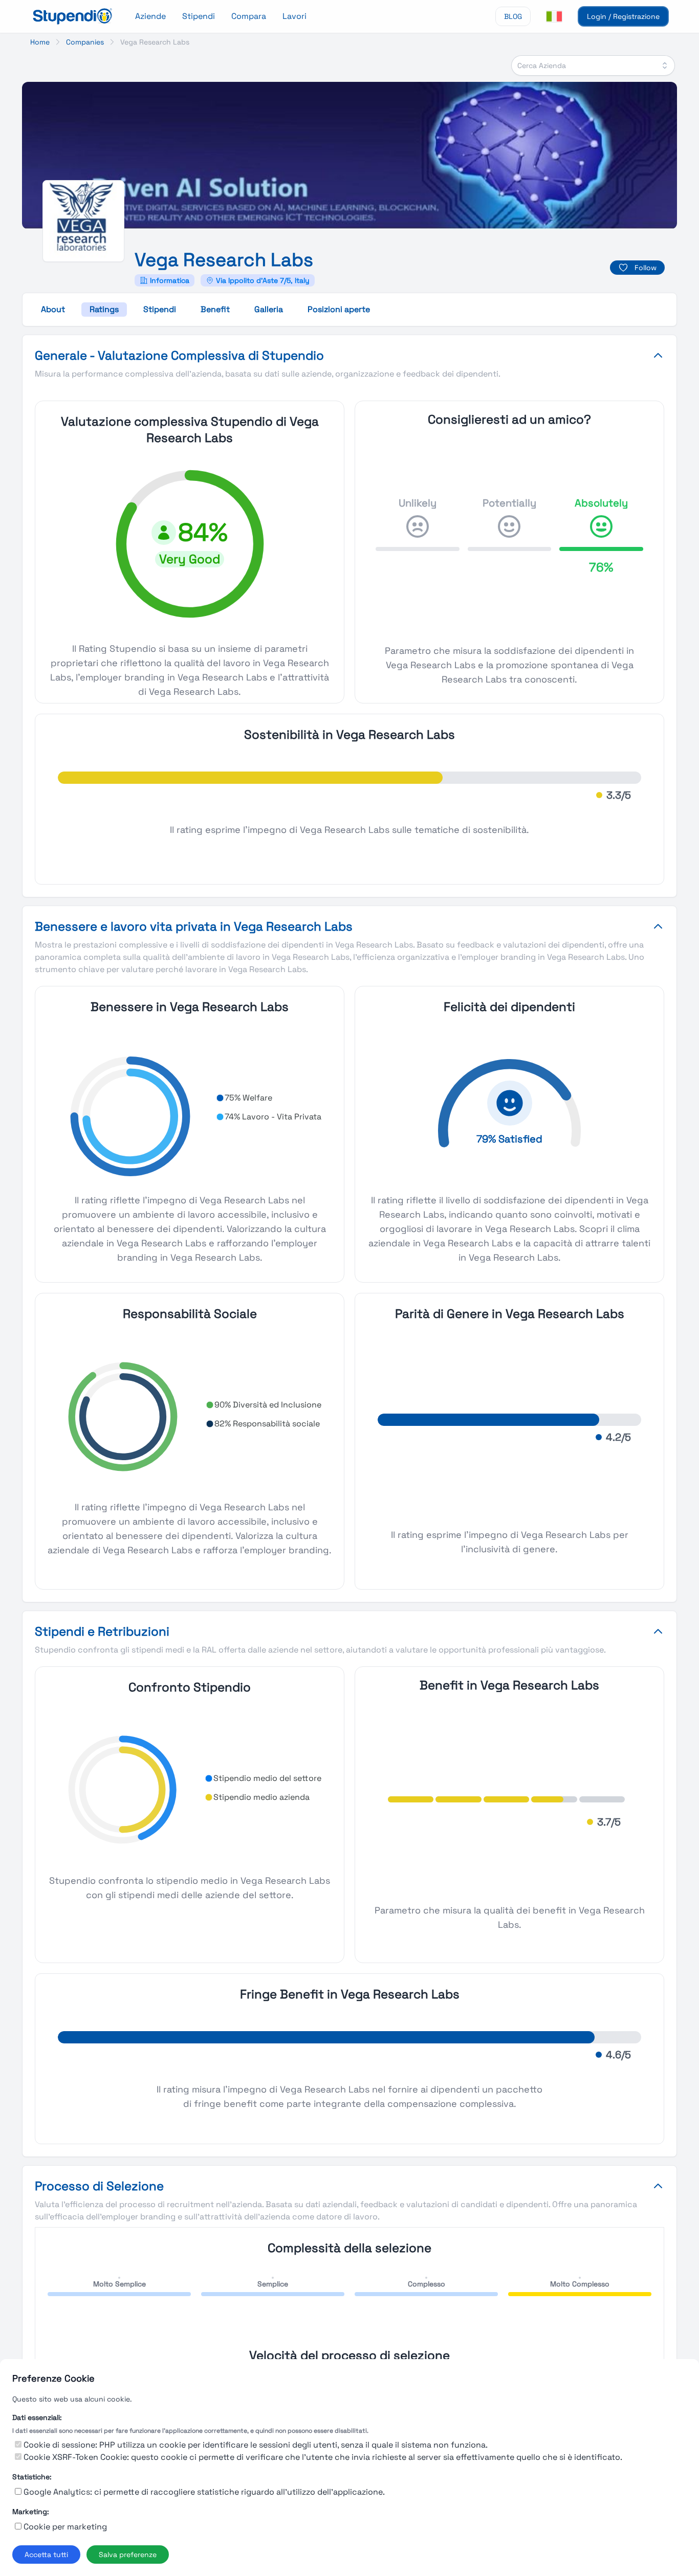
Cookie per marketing (65, 2527)
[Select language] (554, 16)
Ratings (104, 309)
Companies (85, 42)
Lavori (294, 16)
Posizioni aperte (339, 309)
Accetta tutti (46, 2555)
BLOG (513, 16)
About (53, 309)
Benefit (215, 309)
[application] (190, 1116)
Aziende (150, 16)
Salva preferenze (128, 2555)
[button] (244, 1098)
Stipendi (199, 16)
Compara (249, 16)
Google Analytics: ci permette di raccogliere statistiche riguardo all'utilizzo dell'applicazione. (204, 2492)
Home (40, 42)
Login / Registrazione (623, 16)
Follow (646, 268)
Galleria (269, 309)
